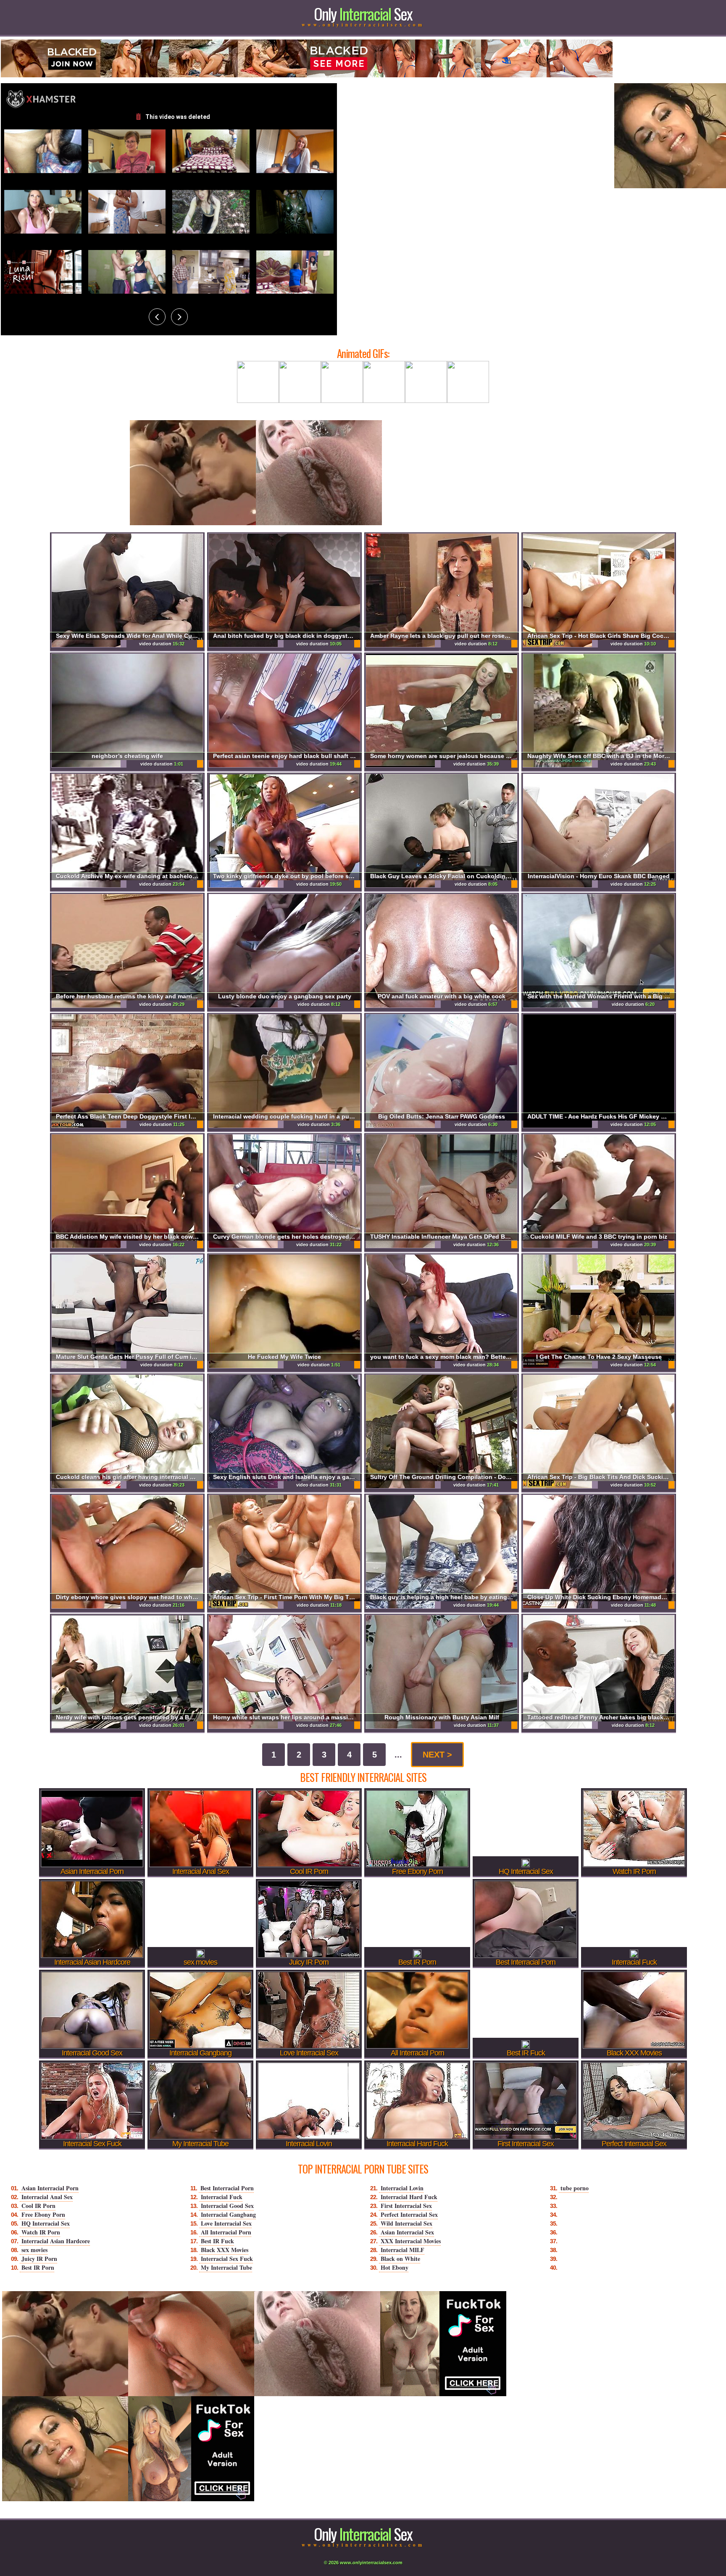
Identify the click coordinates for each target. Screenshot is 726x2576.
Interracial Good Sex (227, 2206)
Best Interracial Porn (227, 2188)
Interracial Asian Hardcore (56, 2241)
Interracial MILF (402, 2250)
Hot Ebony (395, 2267)
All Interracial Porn (226, 2232)
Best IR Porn (38, 2267)
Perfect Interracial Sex (409, 2214)
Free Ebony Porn (43, 2214)
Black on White (400, 2259)
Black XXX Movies (225, 2250)
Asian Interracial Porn (50, 2188)
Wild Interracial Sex (406, 2223)
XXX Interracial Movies (411, 2241)
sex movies (34, 2250)
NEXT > (437, 1755)
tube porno (575, 2188)
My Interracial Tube (226, 2267)
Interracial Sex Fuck (227, 2259)
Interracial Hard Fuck (409, 2197)
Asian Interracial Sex (407, 2232)
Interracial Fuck (222, 2197)
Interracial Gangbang (228, 2214)
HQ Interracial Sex (46, 2223)
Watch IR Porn (41, 2232)
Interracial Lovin (402, 2188)
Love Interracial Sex (226, 2223)
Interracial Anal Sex (47, 2197)
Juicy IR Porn (39, 2259)
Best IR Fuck (217, 2241)
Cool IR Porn (38, 2206)
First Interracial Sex (406, 2206)
